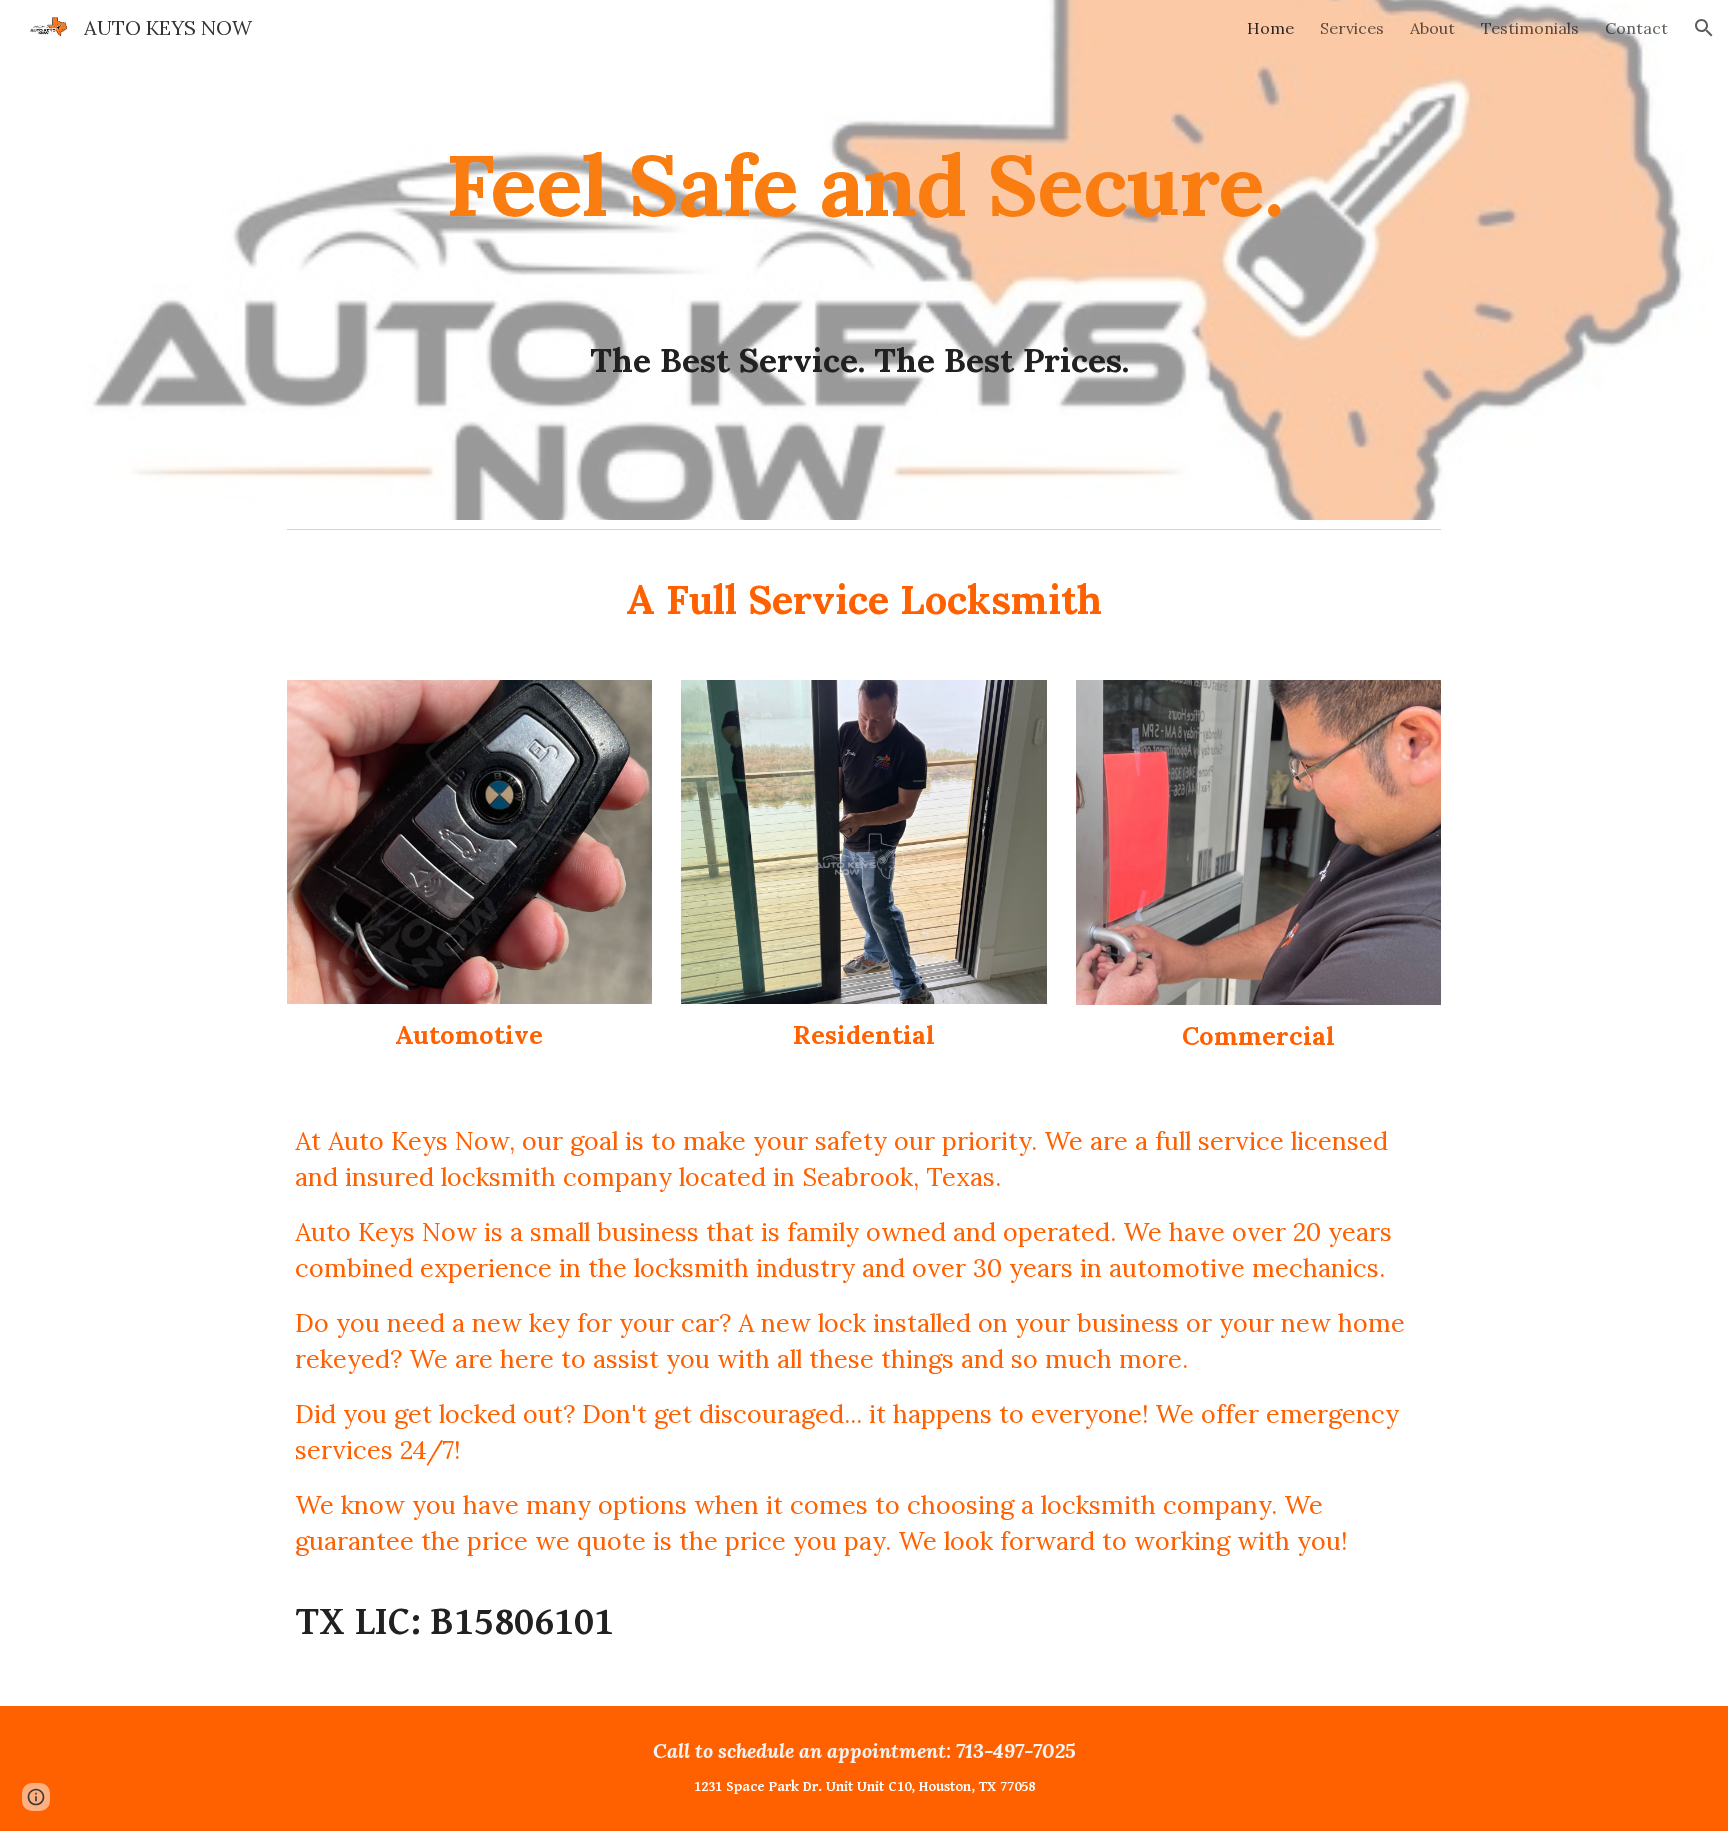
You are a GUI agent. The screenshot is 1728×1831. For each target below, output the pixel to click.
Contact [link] (1636, 28)
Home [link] (1270, 28)
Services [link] (1352, 28)
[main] (864, 260)
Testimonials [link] (1530, 28)
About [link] (1432, 28)
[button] (1704, 28)
